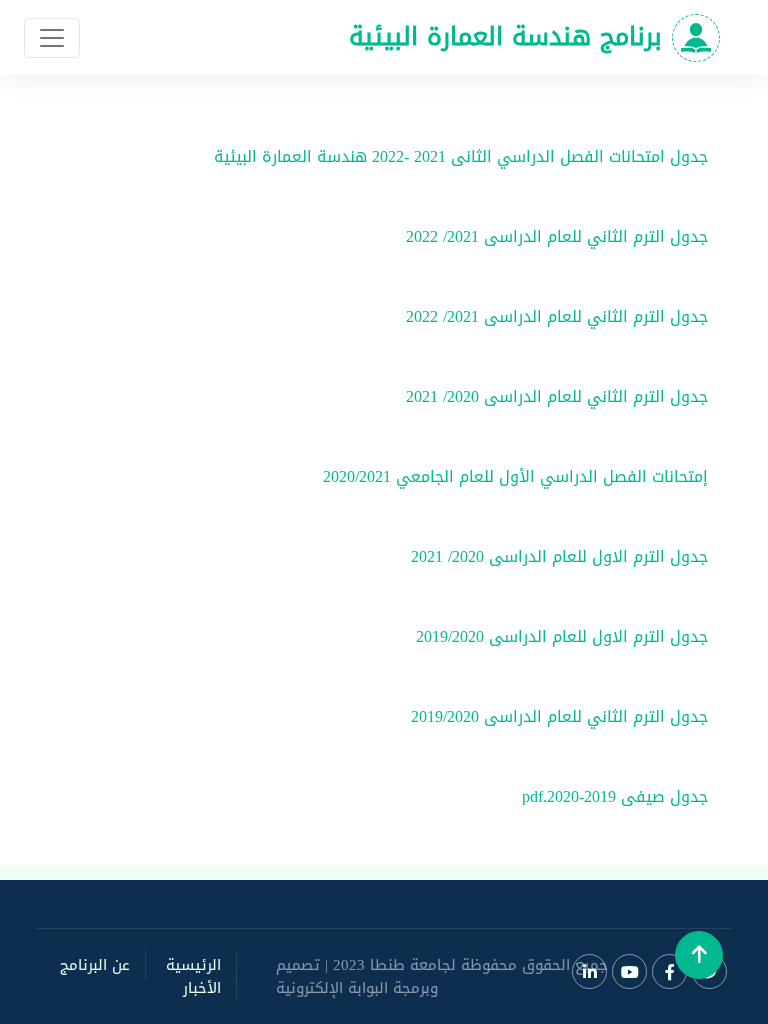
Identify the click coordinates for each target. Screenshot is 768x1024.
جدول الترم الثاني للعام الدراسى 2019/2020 (559, 716)
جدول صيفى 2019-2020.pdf (615, 796)
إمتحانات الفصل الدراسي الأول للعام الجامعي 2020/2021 (515, 476)
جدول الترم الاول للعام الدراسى (596, 556)
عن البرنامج (95, 965)
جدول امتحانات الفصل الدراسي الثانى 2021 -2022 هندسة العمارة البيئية (461, 156)
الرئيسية (193, 965)
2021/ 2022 (440, 236)
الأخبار (202, 988)
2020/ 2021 (440, 396)
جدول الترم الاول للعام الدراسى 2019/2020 (562, 636)
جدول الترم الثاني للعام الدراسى (593, 236)
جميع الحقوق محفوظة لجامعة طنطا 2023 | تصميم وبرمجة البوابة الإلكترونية (442, 976)
